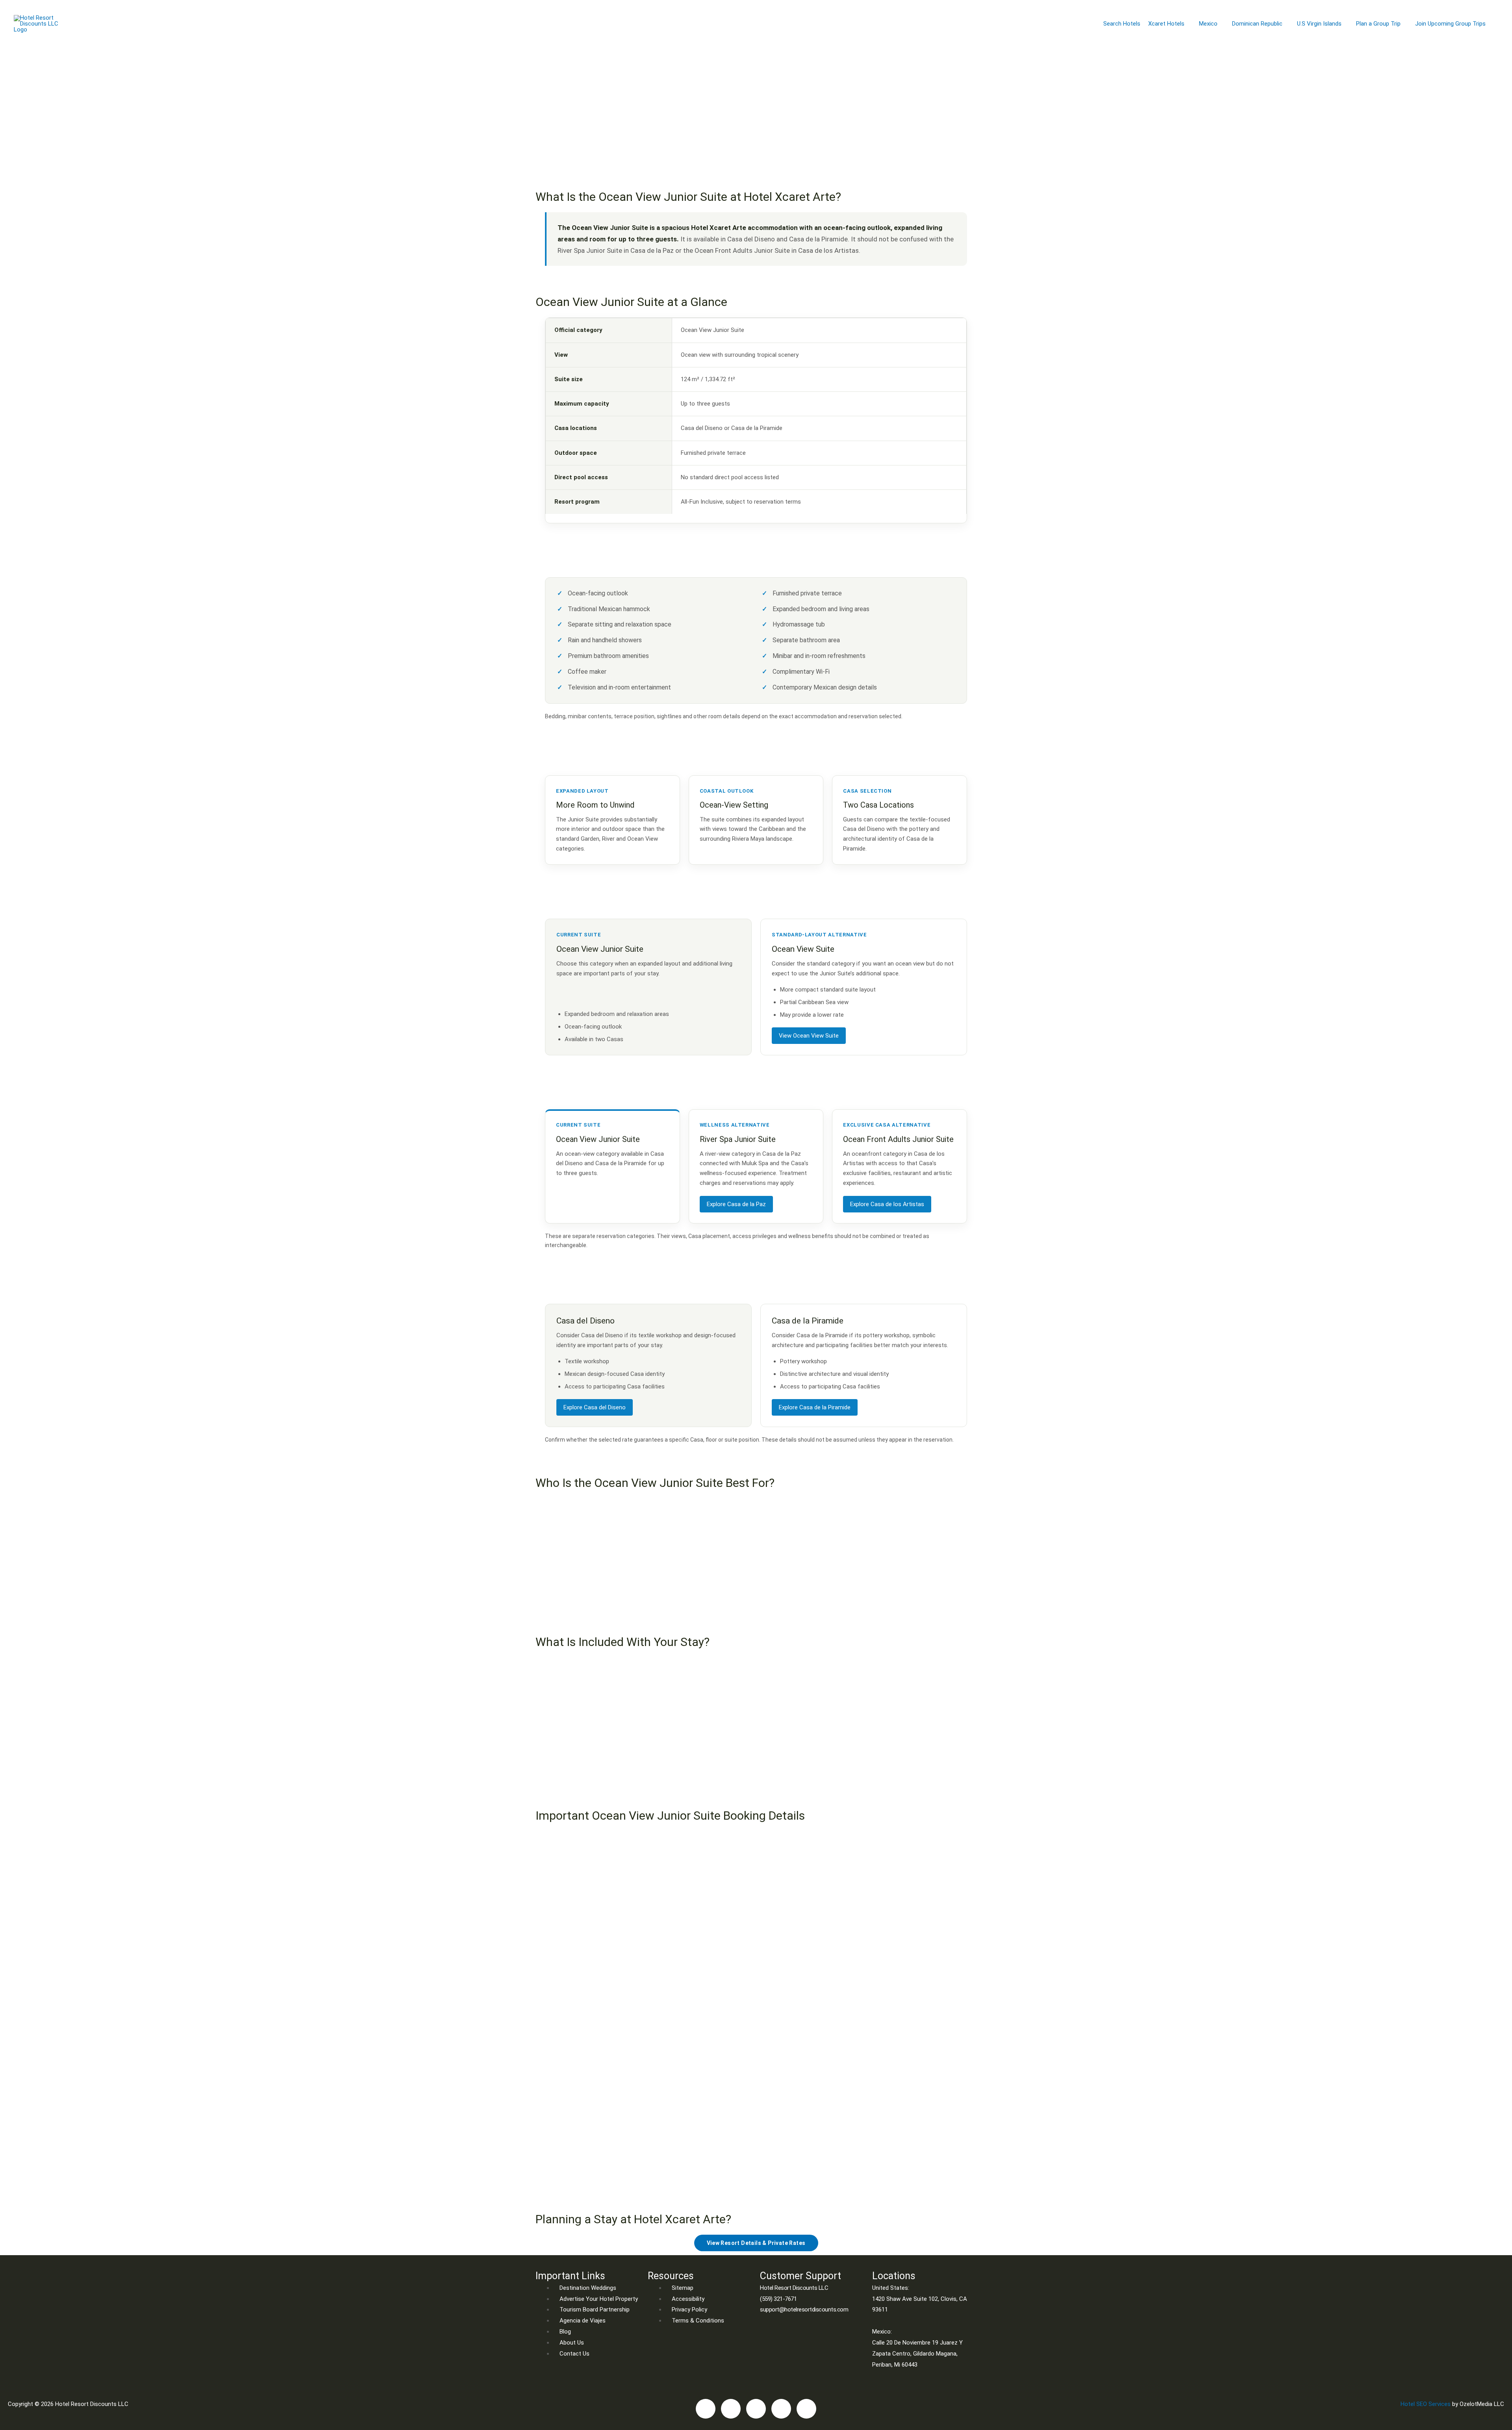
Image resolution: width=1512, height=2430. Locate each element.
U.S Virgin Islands (1319, 24)
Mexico (1208, 24)
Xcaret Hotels (1166, 24)
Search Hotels (1122, 24)
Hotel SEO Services (1426, 2404)
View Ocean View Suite (809, 1036)
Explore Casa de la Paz (736, 1204)
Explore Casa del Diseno (595, 1407)
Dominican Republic (1257, 24)
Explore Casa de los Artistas (887, 1204)
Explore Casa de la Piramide (815, 1407)
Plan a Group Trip (1378, 24)
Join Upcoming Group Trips (1450, 24)
